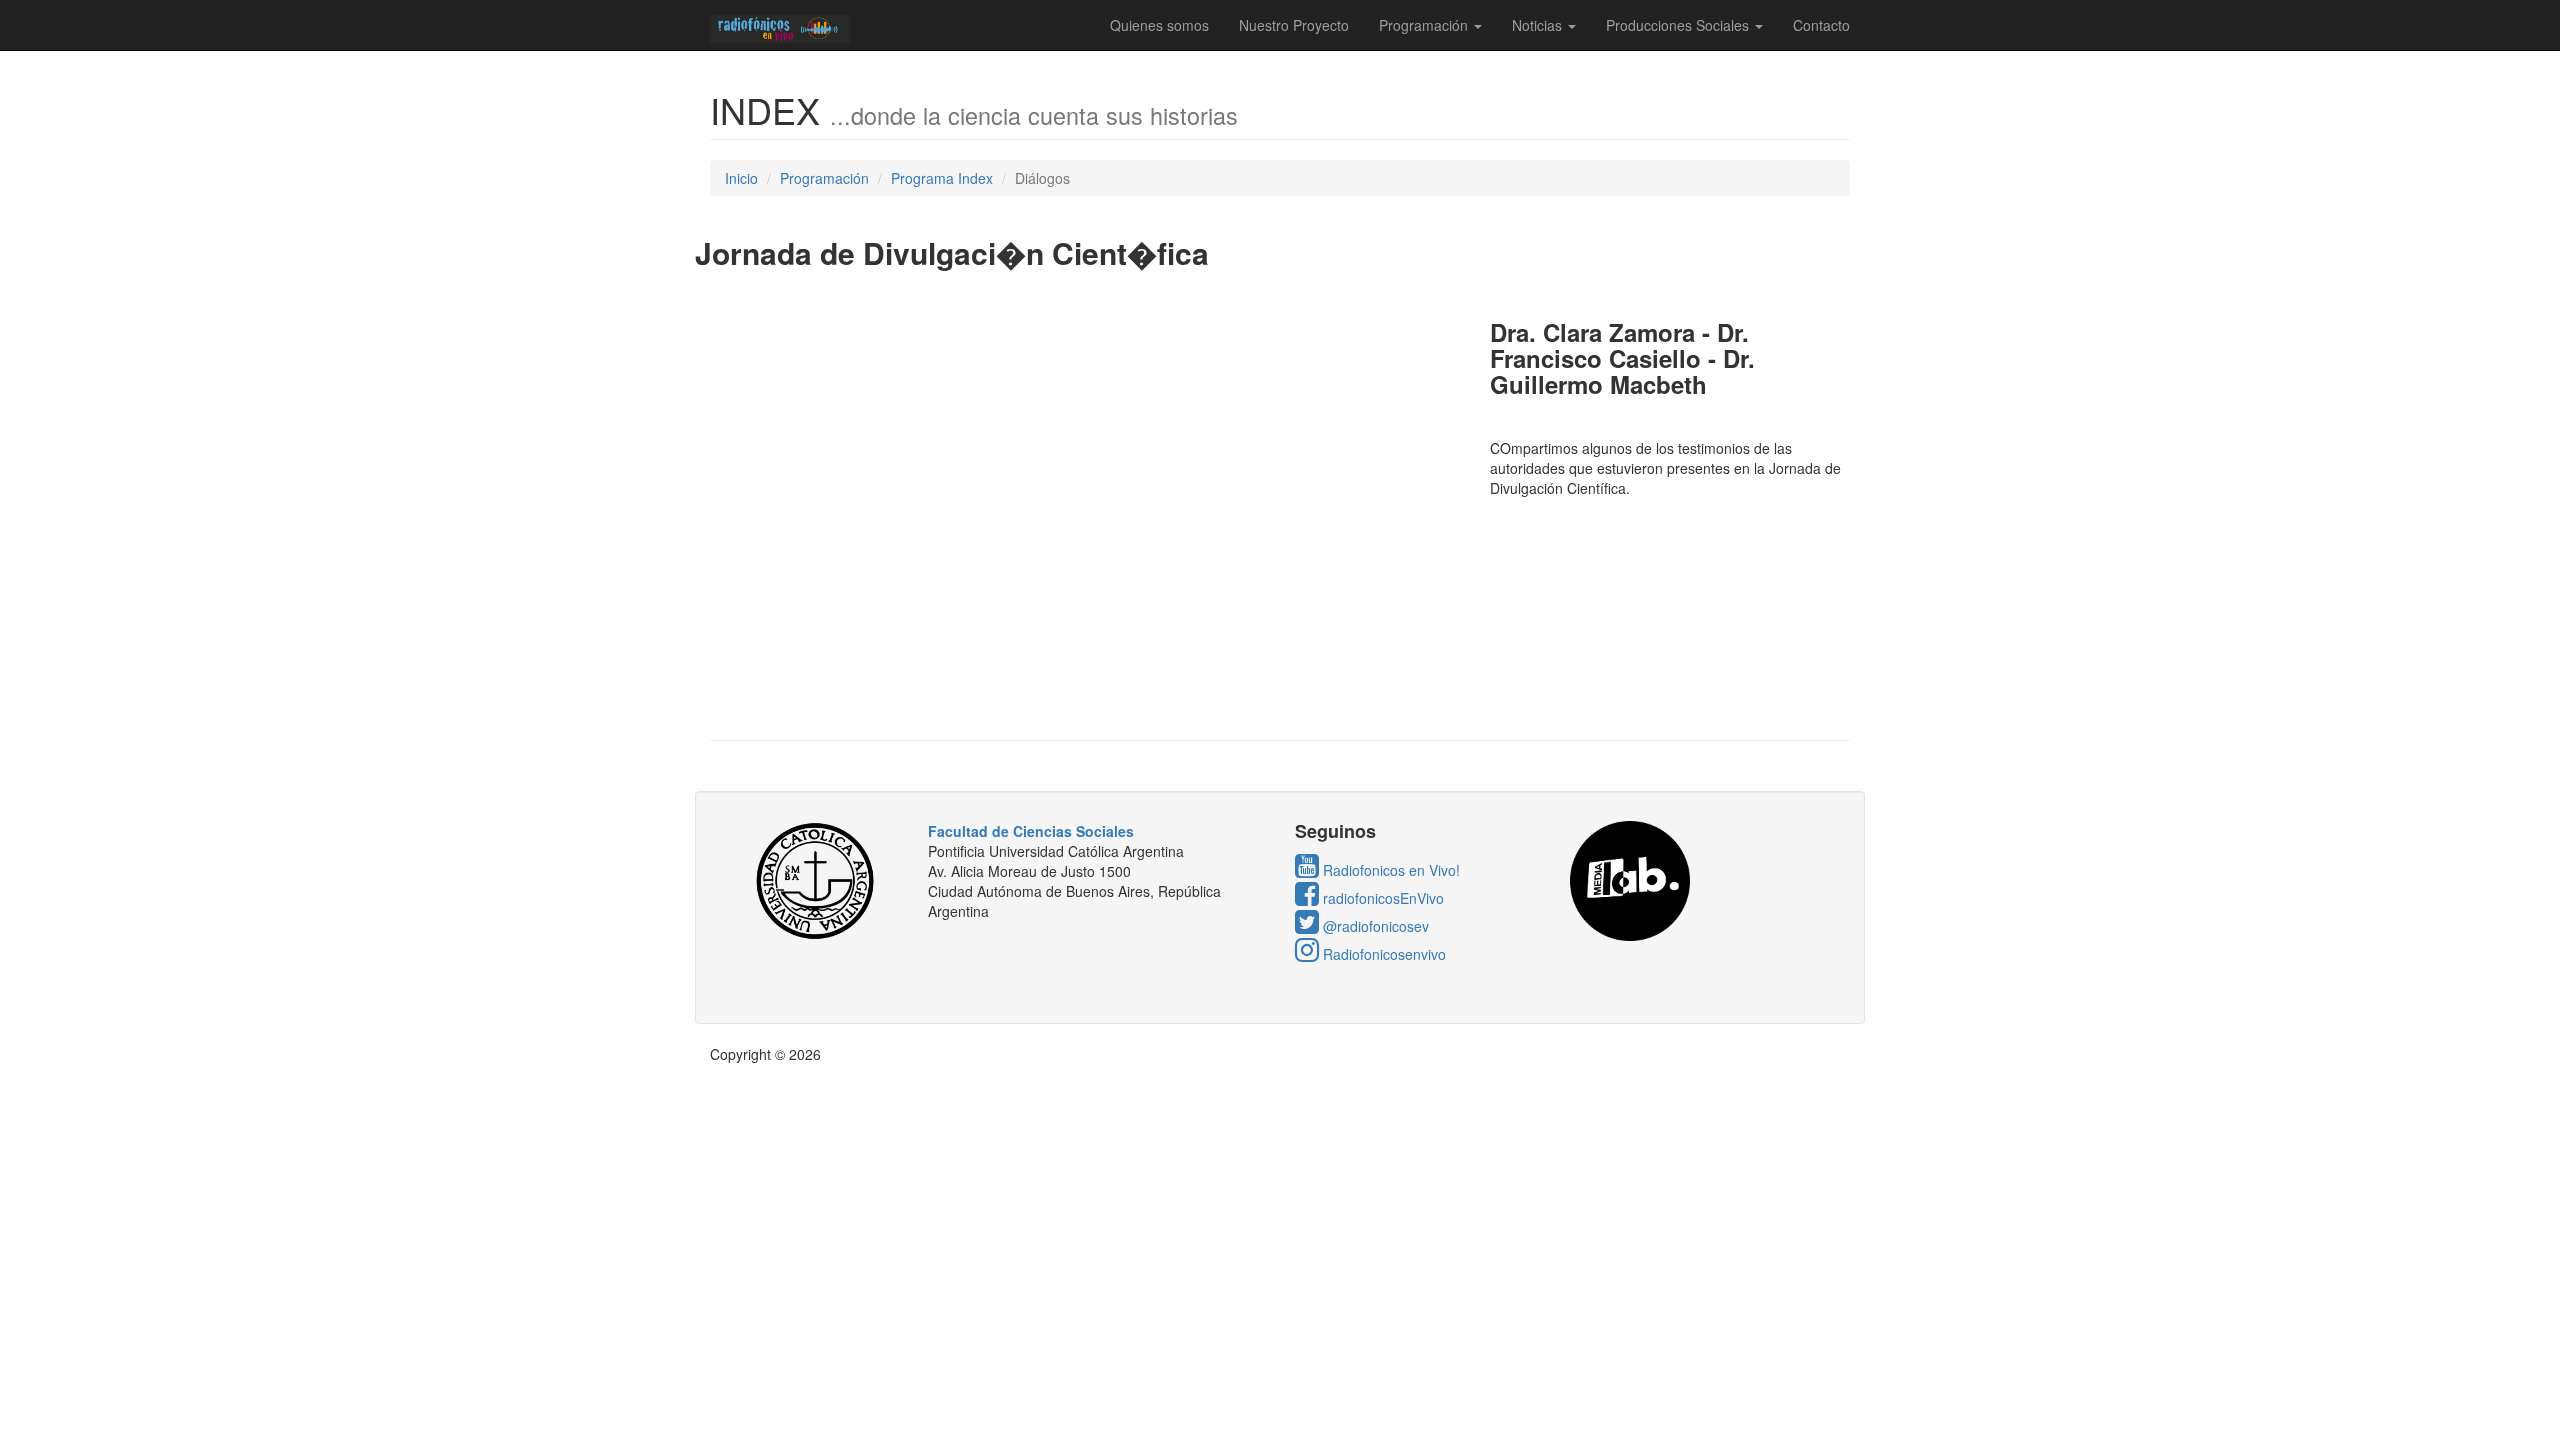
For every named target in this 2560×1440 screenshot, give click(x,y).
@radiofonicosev (1374, 926)
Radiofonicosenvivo (1382, 954)
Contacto (1821, 25)
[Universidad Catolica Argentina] (821, 881)
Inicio (741, 178)
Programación (1425, 25)
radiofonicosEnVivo (1381, 898)
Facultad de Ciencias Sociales (1031, 831)
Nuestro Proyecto (1294, 25)
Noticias (1539, 25)
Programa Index (942, 178)
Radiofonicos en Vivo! (1389, 870)
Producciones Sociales (1679, 25)
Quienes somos (1159, 25)
